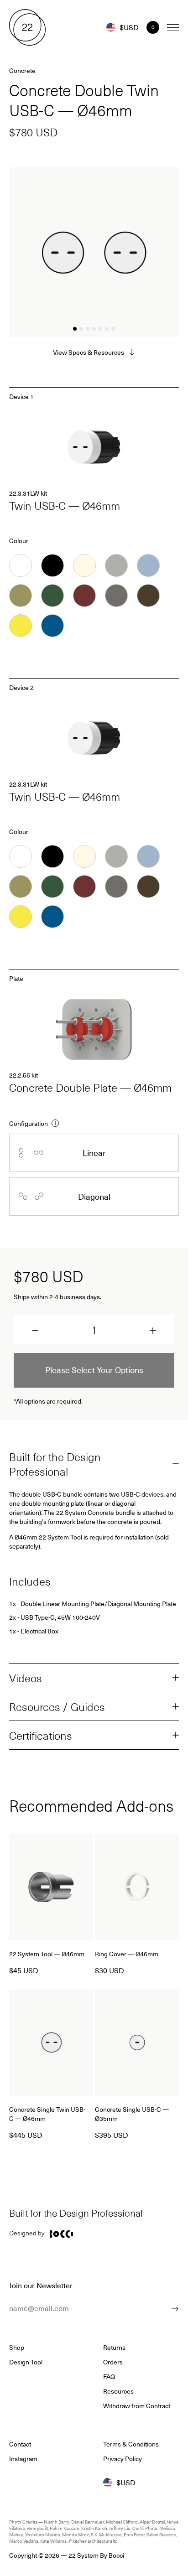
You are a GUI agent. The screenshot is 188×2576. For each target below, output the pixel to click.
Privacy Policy (123, 2459)
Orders (113, 2362)
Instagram (23, 2459)
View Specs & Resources (89, 352)
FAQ (109, 2377)
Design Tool (26, 2362)
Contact (20, 2444)
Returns (114, 2348)
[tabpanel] (94, 252)
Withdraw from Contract (137, 2406)
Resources (118, 2391)
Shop (17, 2348)
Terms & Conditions (131, 2444)
